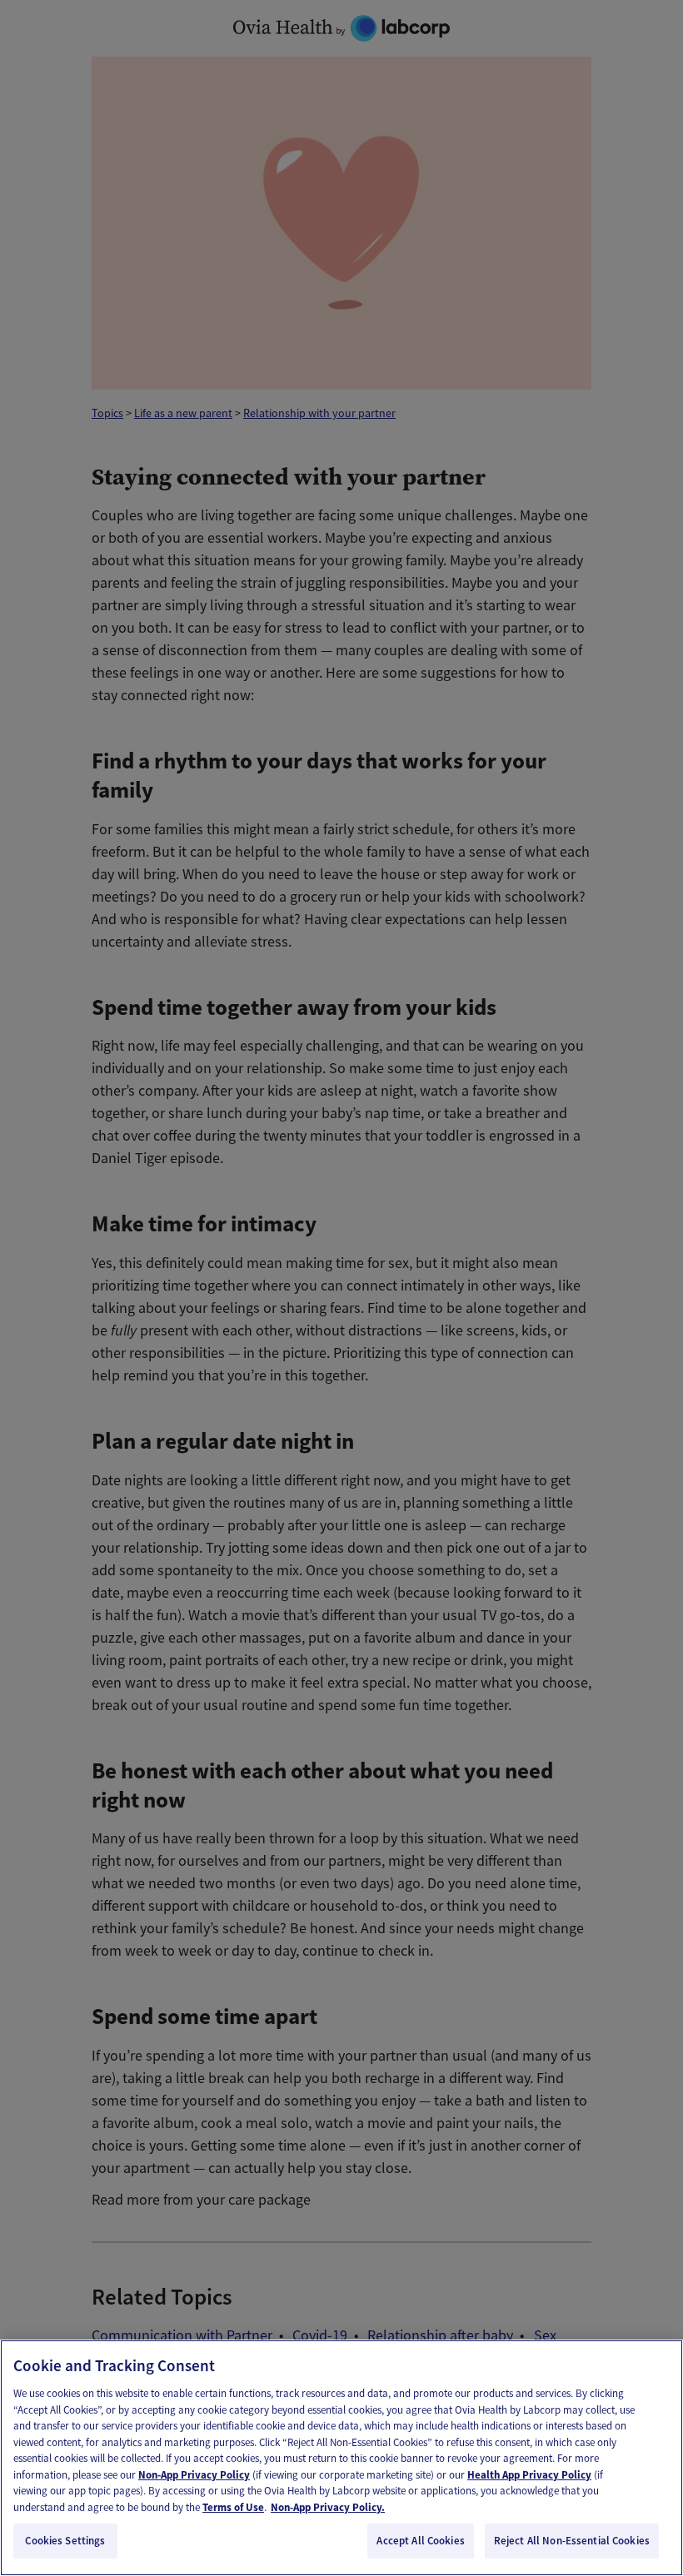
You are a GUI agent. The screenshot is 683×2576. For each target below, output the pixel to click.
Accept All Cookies (420, 2541)
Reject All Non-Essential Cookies (572, 2541)
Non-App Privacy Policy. (328, 2507)
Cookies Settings (65, 2541)
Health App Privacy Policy (529, 2475)
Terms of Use (233, 2507)
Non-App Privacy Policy (194, 2475)
